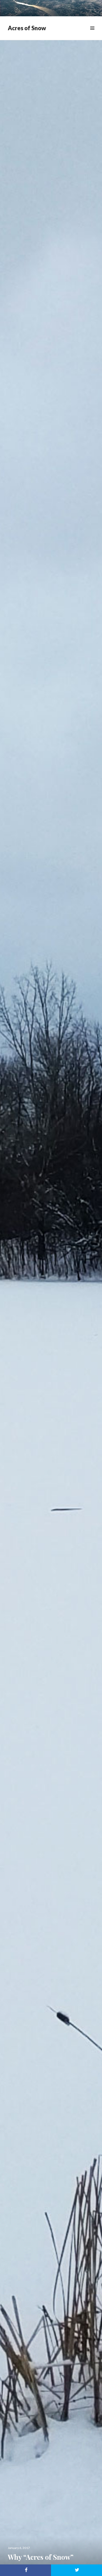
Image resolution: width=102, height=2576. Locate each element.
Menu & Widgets (92, 34)
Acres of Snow (27, 28)
